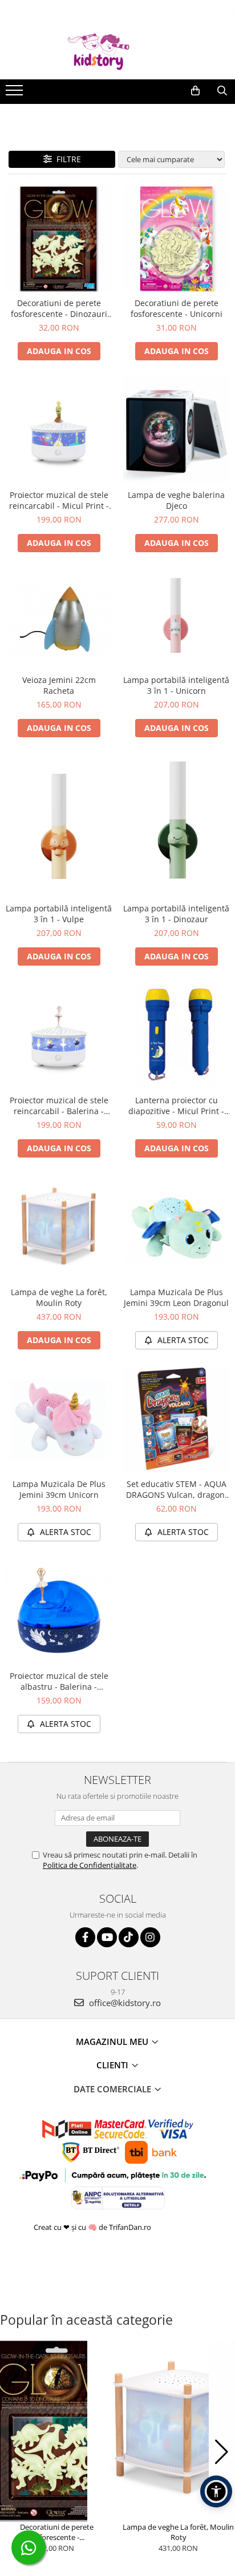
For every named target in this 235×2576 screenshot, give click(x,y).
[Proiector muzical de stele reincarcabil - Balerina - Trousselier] (59, 1036)
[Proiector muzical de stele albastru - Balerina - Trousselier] (59, 1611)
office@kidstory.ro (124, 2003)
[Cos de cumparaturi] (195, 91)
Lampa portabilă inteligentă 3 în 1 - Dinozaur (176, 914)
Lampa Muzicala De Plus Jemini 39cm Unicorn (59, 1489)
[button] (13, 2452)
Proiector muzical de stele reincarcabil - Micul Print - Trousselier (59, 500)
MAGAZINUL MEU (113, 2041)
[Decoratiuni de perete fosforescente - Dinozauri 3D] (59, 239)
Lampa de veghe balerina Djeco (176, 500)
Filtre (66, 159)
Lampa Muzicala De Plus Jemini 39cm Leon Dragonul (176, 1297)
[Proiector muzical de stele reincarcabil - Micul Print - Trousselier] (59, 431)
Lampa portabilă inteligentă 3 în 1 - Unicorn (176, 685)
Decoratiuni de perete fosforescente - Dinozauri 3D (59, 308)
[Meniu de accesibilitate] (216, 2491)
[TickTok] (129, 1937)
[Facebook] (85, 1937)
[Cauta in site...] (222, 91)
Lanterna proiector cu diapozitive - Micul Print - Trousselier (176, 1106)
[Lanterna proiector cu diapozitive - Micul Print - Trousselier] (176, 1036)
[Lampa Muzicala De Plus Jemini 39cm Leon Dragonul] (176, 1228)
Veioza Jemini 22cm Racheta (59, 685)
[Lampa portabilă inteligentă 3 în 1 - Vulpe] (59, 826)
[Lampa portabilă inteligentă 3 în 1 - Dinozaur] (176, 826)
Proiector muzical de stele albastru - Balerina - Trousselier (59, 1681)
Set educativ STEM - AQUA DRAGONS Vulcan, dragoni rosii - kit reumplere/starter (177, 1489)
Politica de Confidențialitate (90, 1865)
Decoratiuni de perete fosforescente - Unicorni (177, 308)
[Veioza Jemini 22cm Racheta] (59, 619)
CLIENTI (114, 2065)
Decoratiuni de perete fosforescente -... (57, 2532)
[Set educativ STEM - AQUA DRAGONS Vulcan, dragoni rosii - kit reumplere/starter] (176, 1420)
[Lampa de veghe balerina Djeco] (176, 431)
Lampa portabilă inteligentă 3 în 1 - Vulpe (59, 914)
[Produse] (16, 94)
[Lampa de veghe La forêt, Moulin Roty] (59, 1228)
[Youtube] (107, 1937)
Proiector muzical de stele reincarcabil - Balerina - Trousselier (59, 1106)
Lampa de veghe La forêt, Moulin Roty (59, 1297)
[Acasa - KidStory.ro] (117, 51)
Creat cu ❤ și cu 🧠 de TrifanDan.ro (93, 2227)
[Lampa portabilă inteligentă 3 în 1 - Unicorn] (176, 619)
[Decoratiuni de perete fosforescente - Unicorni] (176, 239)
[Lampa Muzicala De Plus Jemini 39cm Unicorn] (59, 1420)
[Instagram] (150, 1937)
